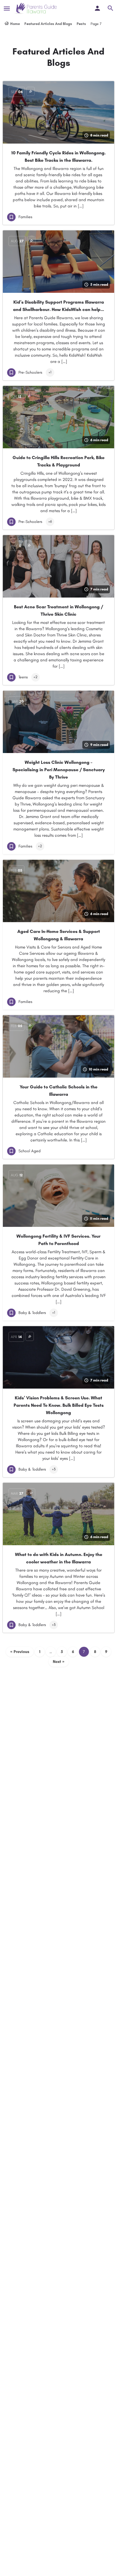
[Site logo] (36, 9)
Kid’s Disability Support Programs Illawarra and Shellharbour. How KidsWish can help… (58, 306)
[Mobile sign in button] (97, 8)
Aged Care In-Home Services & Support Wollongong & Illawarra (59, 935)
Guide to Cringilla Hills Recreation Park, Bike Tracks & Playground (58, 461)
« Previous (20, 1652)
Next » (59, 1662)
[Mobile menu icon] (7, 9)
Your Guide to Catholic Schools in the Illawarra (58, 1091)
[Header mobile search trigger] (110, 8)
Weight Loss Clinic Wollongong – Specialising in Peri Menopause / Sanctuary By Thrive (59, 770)
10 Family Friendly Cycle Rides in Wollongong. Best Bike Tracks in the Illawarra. (58, 156)
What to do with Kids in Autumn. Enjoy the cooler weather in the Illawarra (59, 1558)
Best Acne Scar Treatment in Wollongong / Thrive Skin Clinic (58, 610)
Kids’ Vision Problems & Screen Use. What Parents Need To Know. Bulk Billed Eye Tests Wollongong (59, 1405)
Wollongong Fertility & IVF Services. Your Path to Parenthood (58, 1240)
